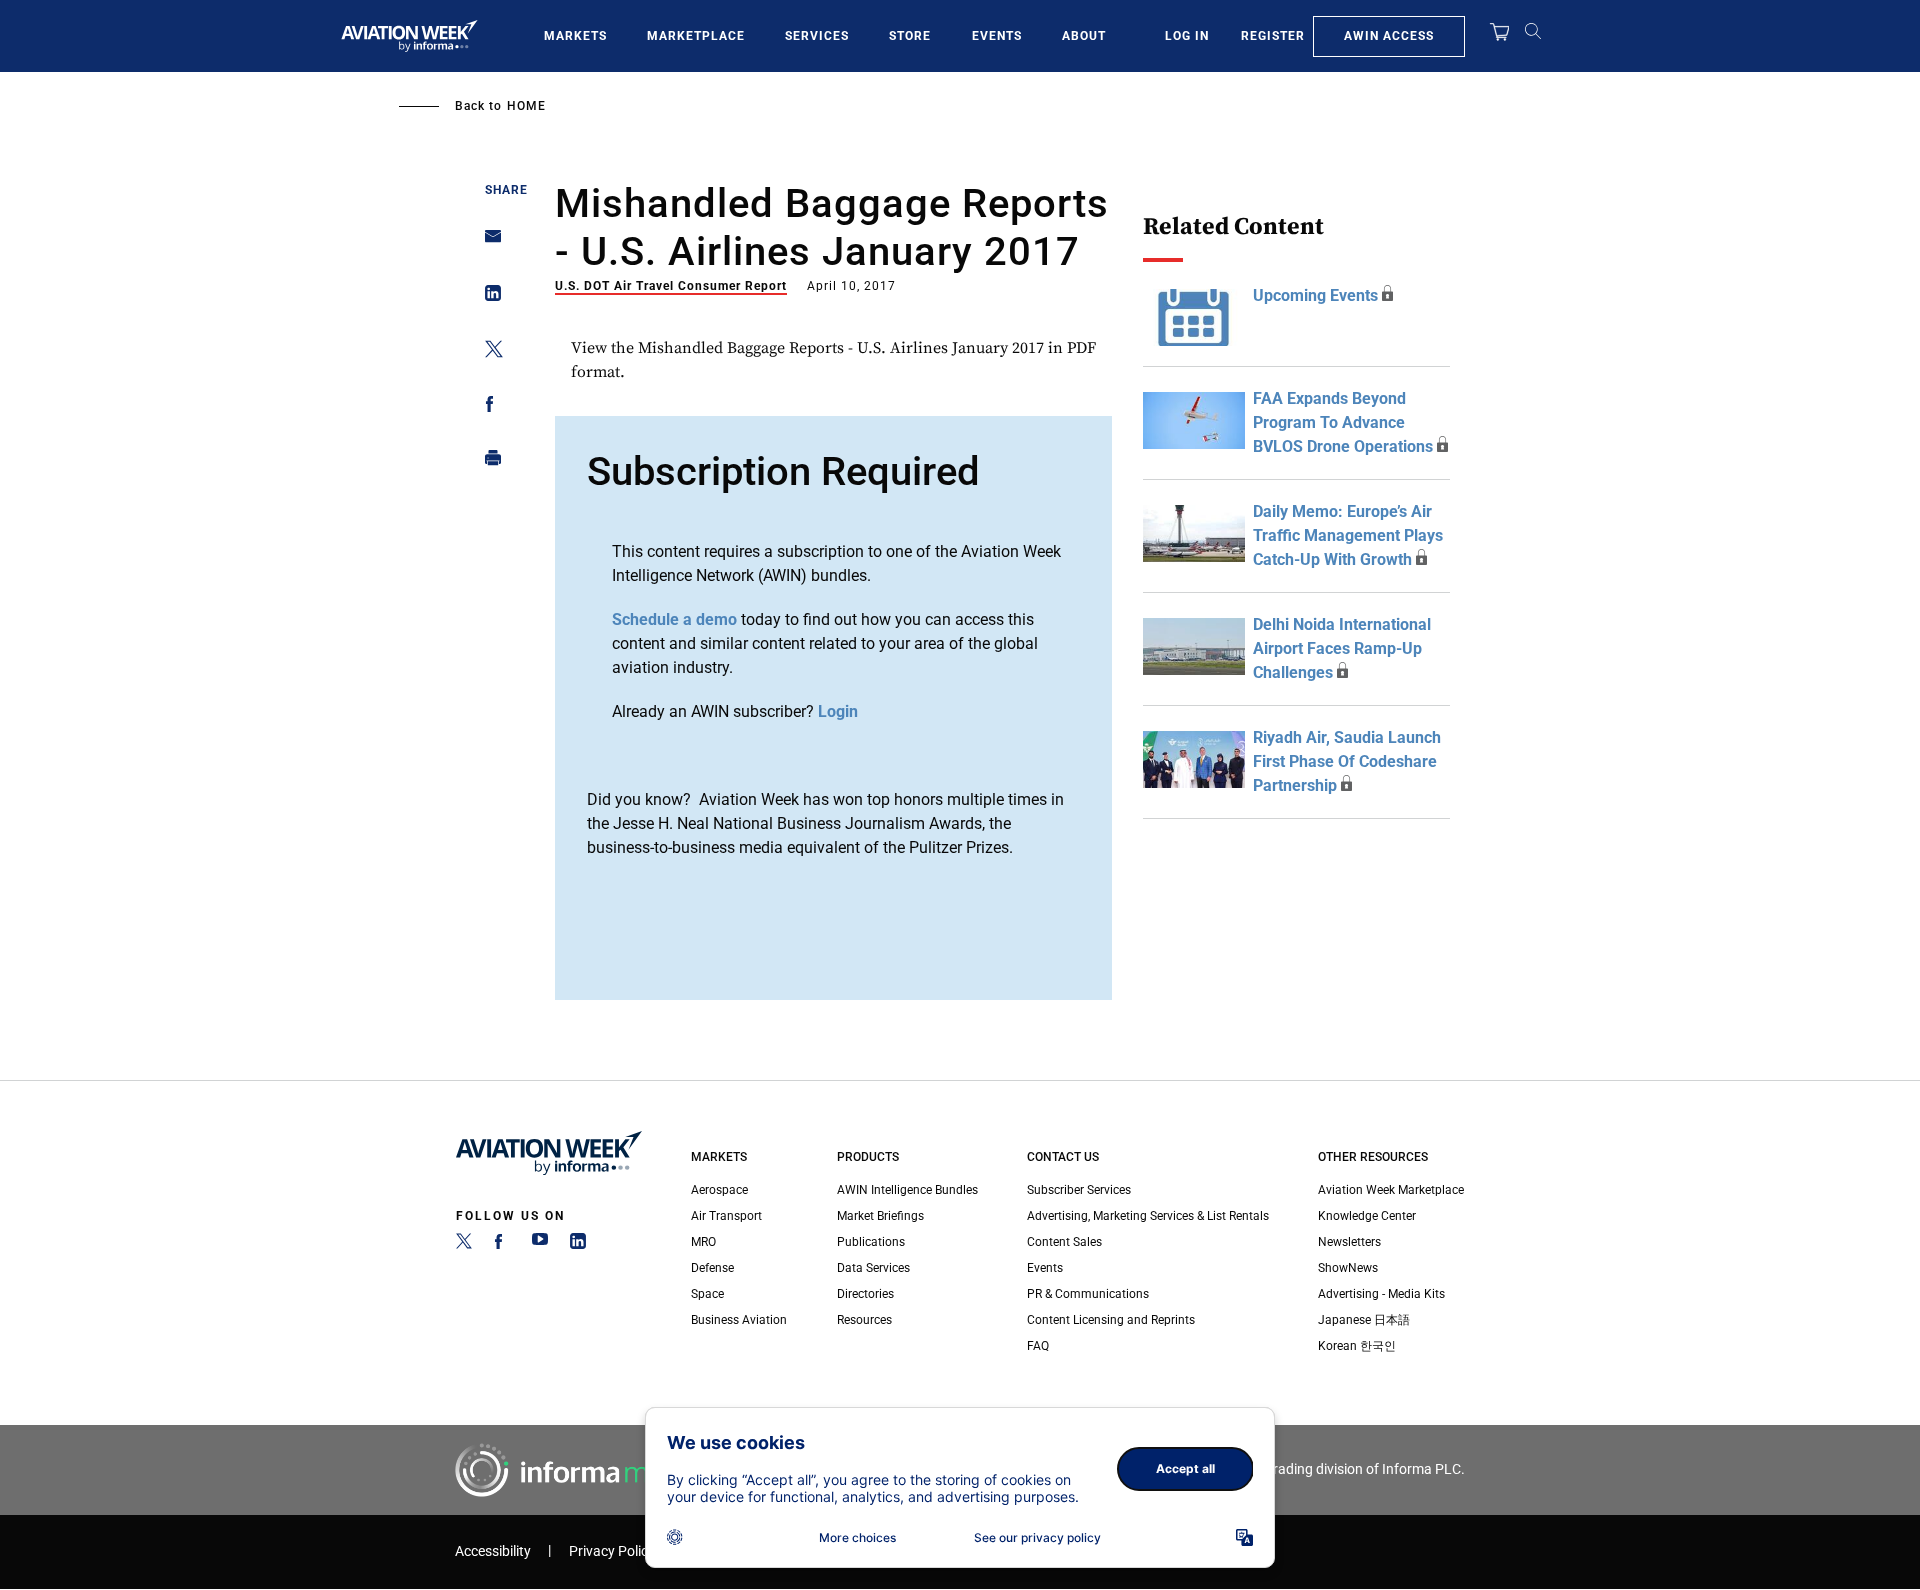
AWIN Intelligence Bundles (907, 1190)
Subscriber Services (1079, 1190)
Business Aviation (739, 1320)
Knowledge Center (1367, 1216)
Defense (712, 1268)
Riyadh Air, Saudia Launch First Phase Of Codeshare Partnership (1347, 761)
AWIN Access (1389, 36)
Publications (871, 1242)
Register (1273, 36)
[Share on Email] (487, 242)
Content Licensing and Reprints (1111, 1320)
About (1084, 36)
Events (997, 36)
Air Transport (726, 1216)
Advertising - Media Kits (1381, 1294)
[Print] (487, 462)
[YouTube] (540, 1245)
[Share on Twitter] (487, 352)
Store (910, 36)
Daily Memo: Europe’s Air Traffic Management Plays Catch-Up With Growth (1348, 535)
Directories (865, 1294)
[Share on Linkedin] (487, 297)
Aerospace (719, 1190)
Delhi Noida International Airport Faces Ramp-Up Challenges (1342, 648)
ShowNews (1348, 1268)
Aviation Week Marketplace (1391, 1190)
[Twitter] (464, 1245)
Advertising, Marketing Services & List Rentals (1148, 1216)
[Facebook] (502, 1245)
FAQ (1038, 1346)
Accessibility (493, 1551)
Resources (864, 1320)
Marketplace (696, 36)
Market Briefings (880, 1216)
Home (526, 106)
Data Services (873, 1268)
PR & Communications (1088, 1294)
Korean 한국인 (1357, 1346)
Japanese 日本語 (1364, 1320)
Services (817, 36)
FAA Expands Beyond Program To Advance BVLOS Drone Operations (1343, 422)
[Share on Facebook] (487, 407)
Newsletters (1349, 1242)
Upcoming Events (1315, 295)
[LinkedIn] (578, 1245)
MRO (703, 1242)
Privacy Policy (612, 1551)
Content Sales (1064, 1242)
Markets (575, 36)
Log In (1187, 36)
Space (707, 1294)
